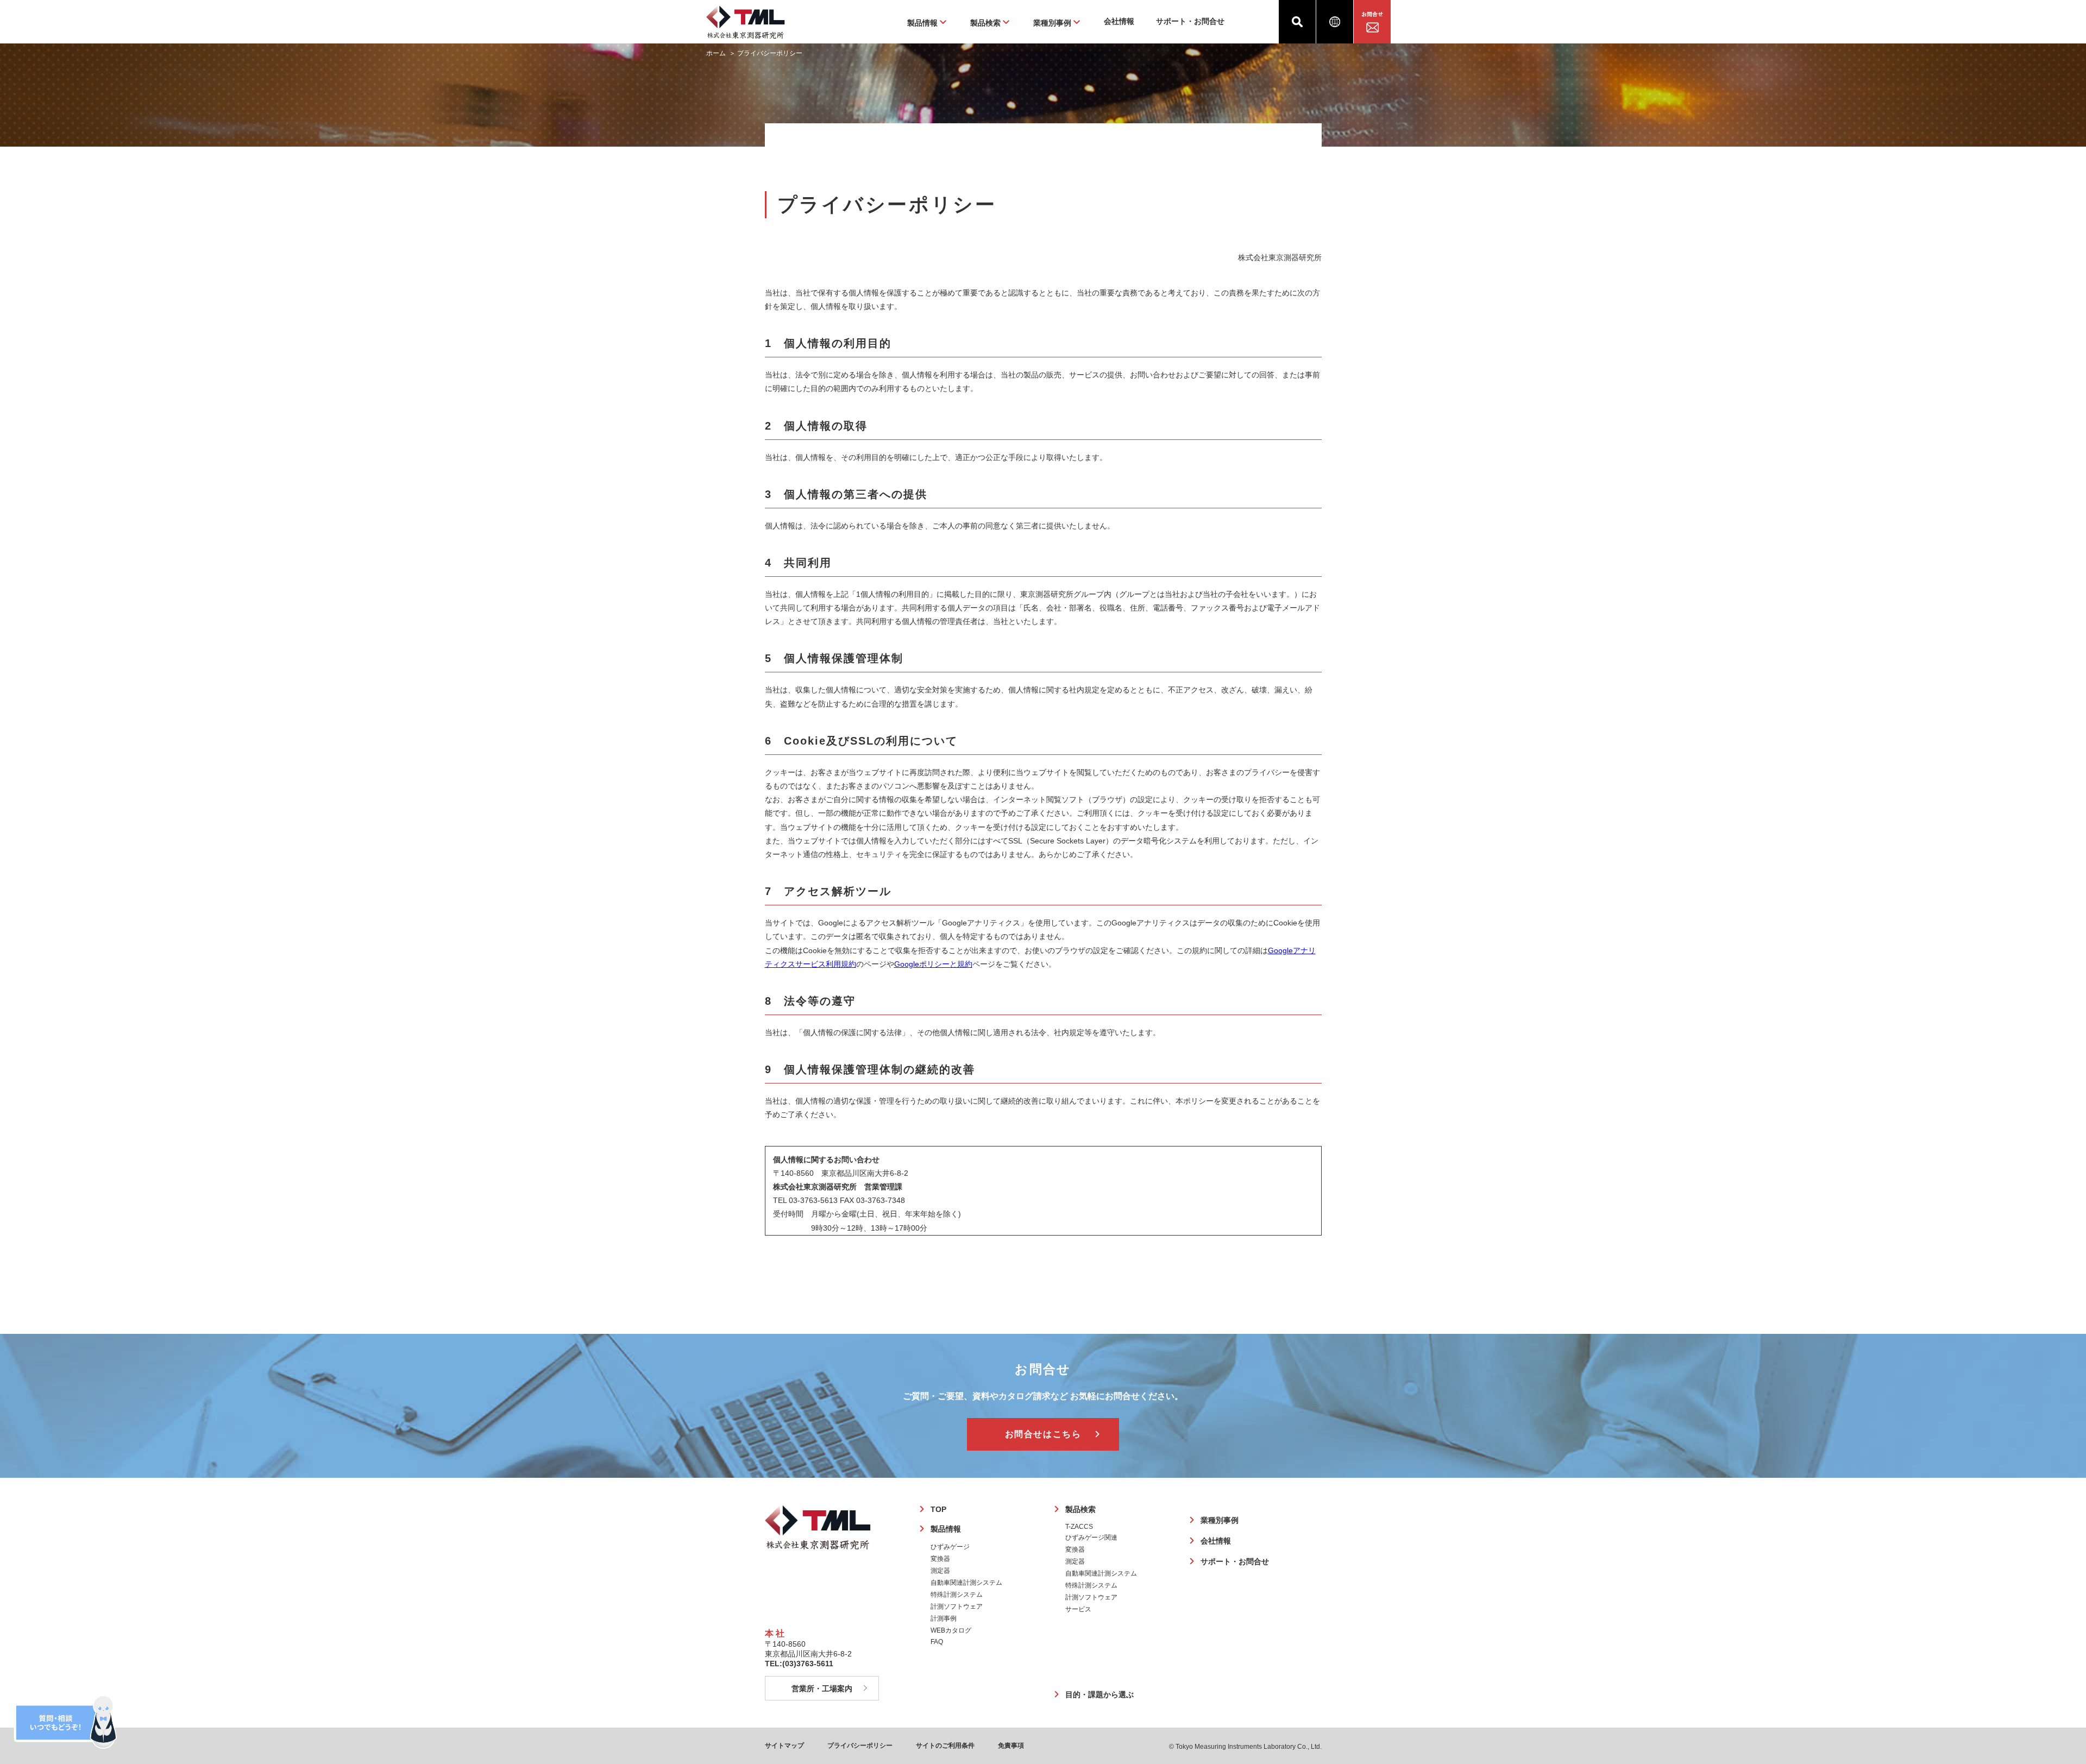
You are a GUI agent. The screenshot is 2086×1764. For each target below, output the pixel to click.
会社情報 (1119, 21)
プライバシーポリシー (860, 1746)
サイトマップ (784, 1746)
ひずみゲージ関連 (1091, 1538)
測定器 (940, 1571)
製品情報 (946, 1529)
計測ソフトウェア (957, 1606)
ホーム (716, 53)
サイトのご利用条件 (945, 1746)
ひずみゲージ (950, 1547)
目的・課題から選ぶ (1099, 1694)
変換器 (940, 1559)
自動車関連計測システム (966, 1583)
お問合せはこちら (1043, 1434)
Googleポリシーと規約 (933, 964)
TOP (938, 1509)
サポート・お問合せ (1190, 21)
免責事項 (1011, 1746)
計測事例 (944, 1618)
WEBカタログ (951, 1630)
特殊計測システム (957, 1595)
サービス (1078, 1609)
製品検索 (1080, 1509)
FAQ (937, 1642)
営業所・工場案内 (822, 1689)
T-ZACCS (1079, 1527)
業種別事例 (1220, 1520)
